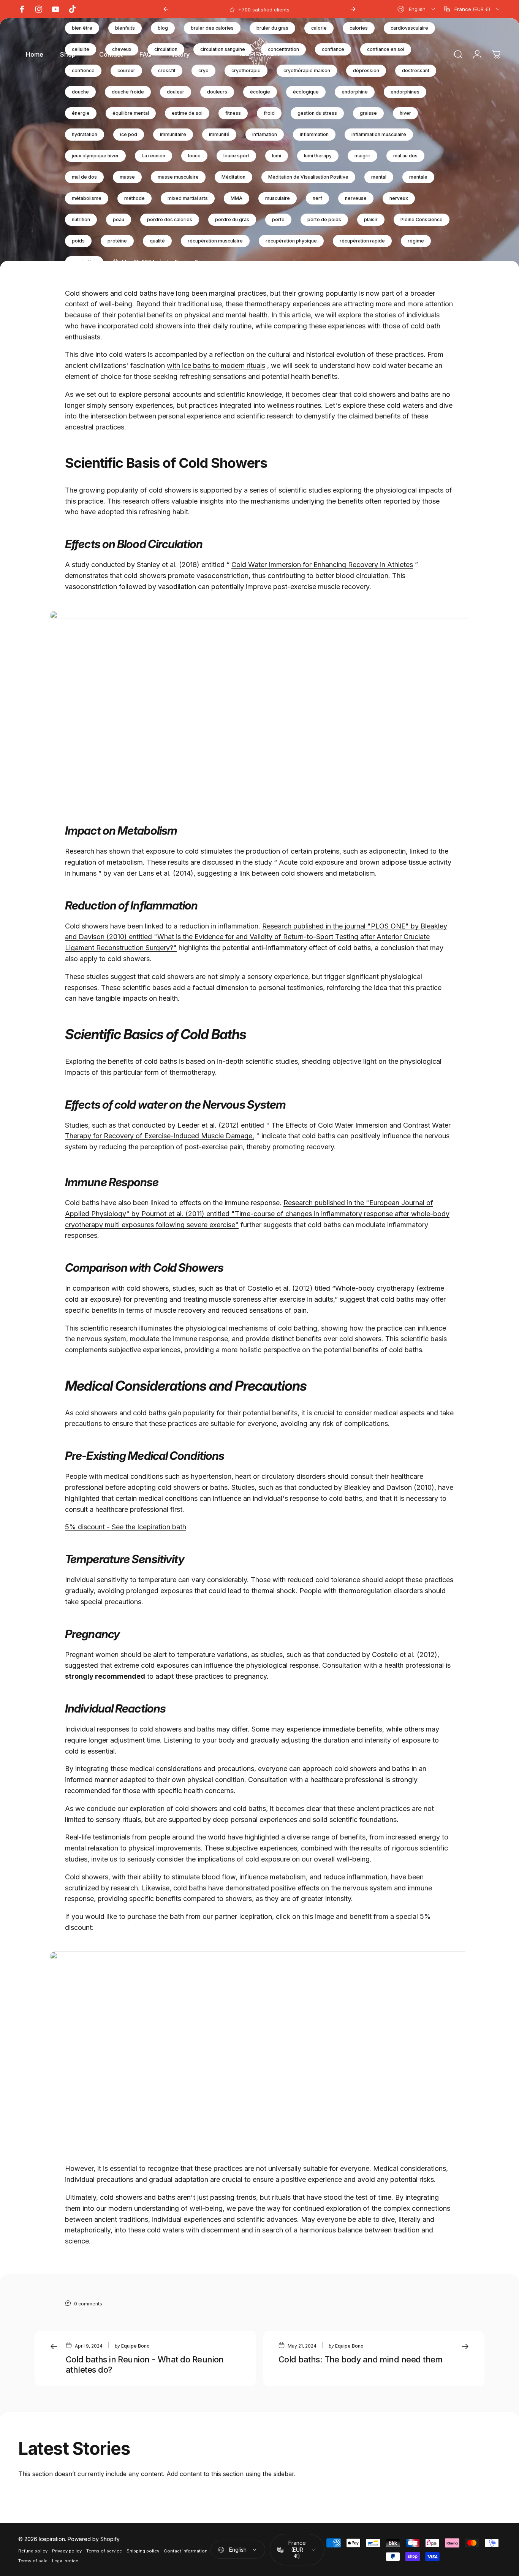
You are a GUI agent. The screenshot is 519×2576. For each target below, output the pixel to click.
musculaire (278, 198)
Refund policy (33, 2551)
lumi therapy (318, 156)
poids (78, 241)
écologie (260, 92)
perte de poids (324, 219)
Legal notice (65, 2561)
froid (269, 113)
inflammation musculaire (379, 134)
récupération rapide (362, 241)
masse (127, 177)
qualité (157, 241)
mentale (418, 177)
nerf (317, 198)
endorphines (405, 92)
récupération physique (291, 241)
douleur (176, 92)
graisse (368, 113)
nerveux (399, 198)
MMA (237, 198)
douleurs (217, 92)
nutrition (81, 219)
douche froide (128, 92)
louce (194, 156)
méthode (134, 198)
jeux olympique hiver (95, 156)
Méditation (233, 177)
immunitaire (173, 134)
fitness (233, 113)
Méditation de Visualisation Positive (308, 177)
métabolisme (87, 198)
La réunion (153, 156)
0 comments (88, 2304)
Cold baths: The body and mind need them (361, 2359)
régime (416, 241)
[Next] (353, 9)
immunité (219, 134)
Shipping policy (143, 2551)
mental (379, 177)
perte (278, 219)
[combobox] (417, 9)
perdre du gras (232, 219)
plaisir (371, 219)
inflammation (314, 134)
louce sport (236, 156)
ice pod (129, 134)
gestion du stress (317, 113)
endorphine (355, 92)
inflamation (265, 134)
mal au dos (405, 156)
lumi (277, 156)
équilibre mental (131, 113)
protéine (117, 241)
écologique (306, 92)
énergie (81, 113)
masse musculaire (178, 177)
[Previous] (166, 9)
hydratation (85, 134)
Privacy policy (67, 2551)
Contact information (186, 2551)
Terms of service (104, 2551)
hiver (405, 113)
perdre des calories (170, 219)
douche (80, 92)
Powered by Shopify (94, 2539)
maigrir (362, 156)
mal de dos (84, 177)
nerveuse (356, 198)
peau (119, 219)
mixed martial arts (188, 198)
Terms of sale (33, 2561)
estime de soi (187, 113)
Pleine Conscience (422, 219)
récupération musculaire (215, 241)
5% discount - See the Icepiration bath (126, 1527)
